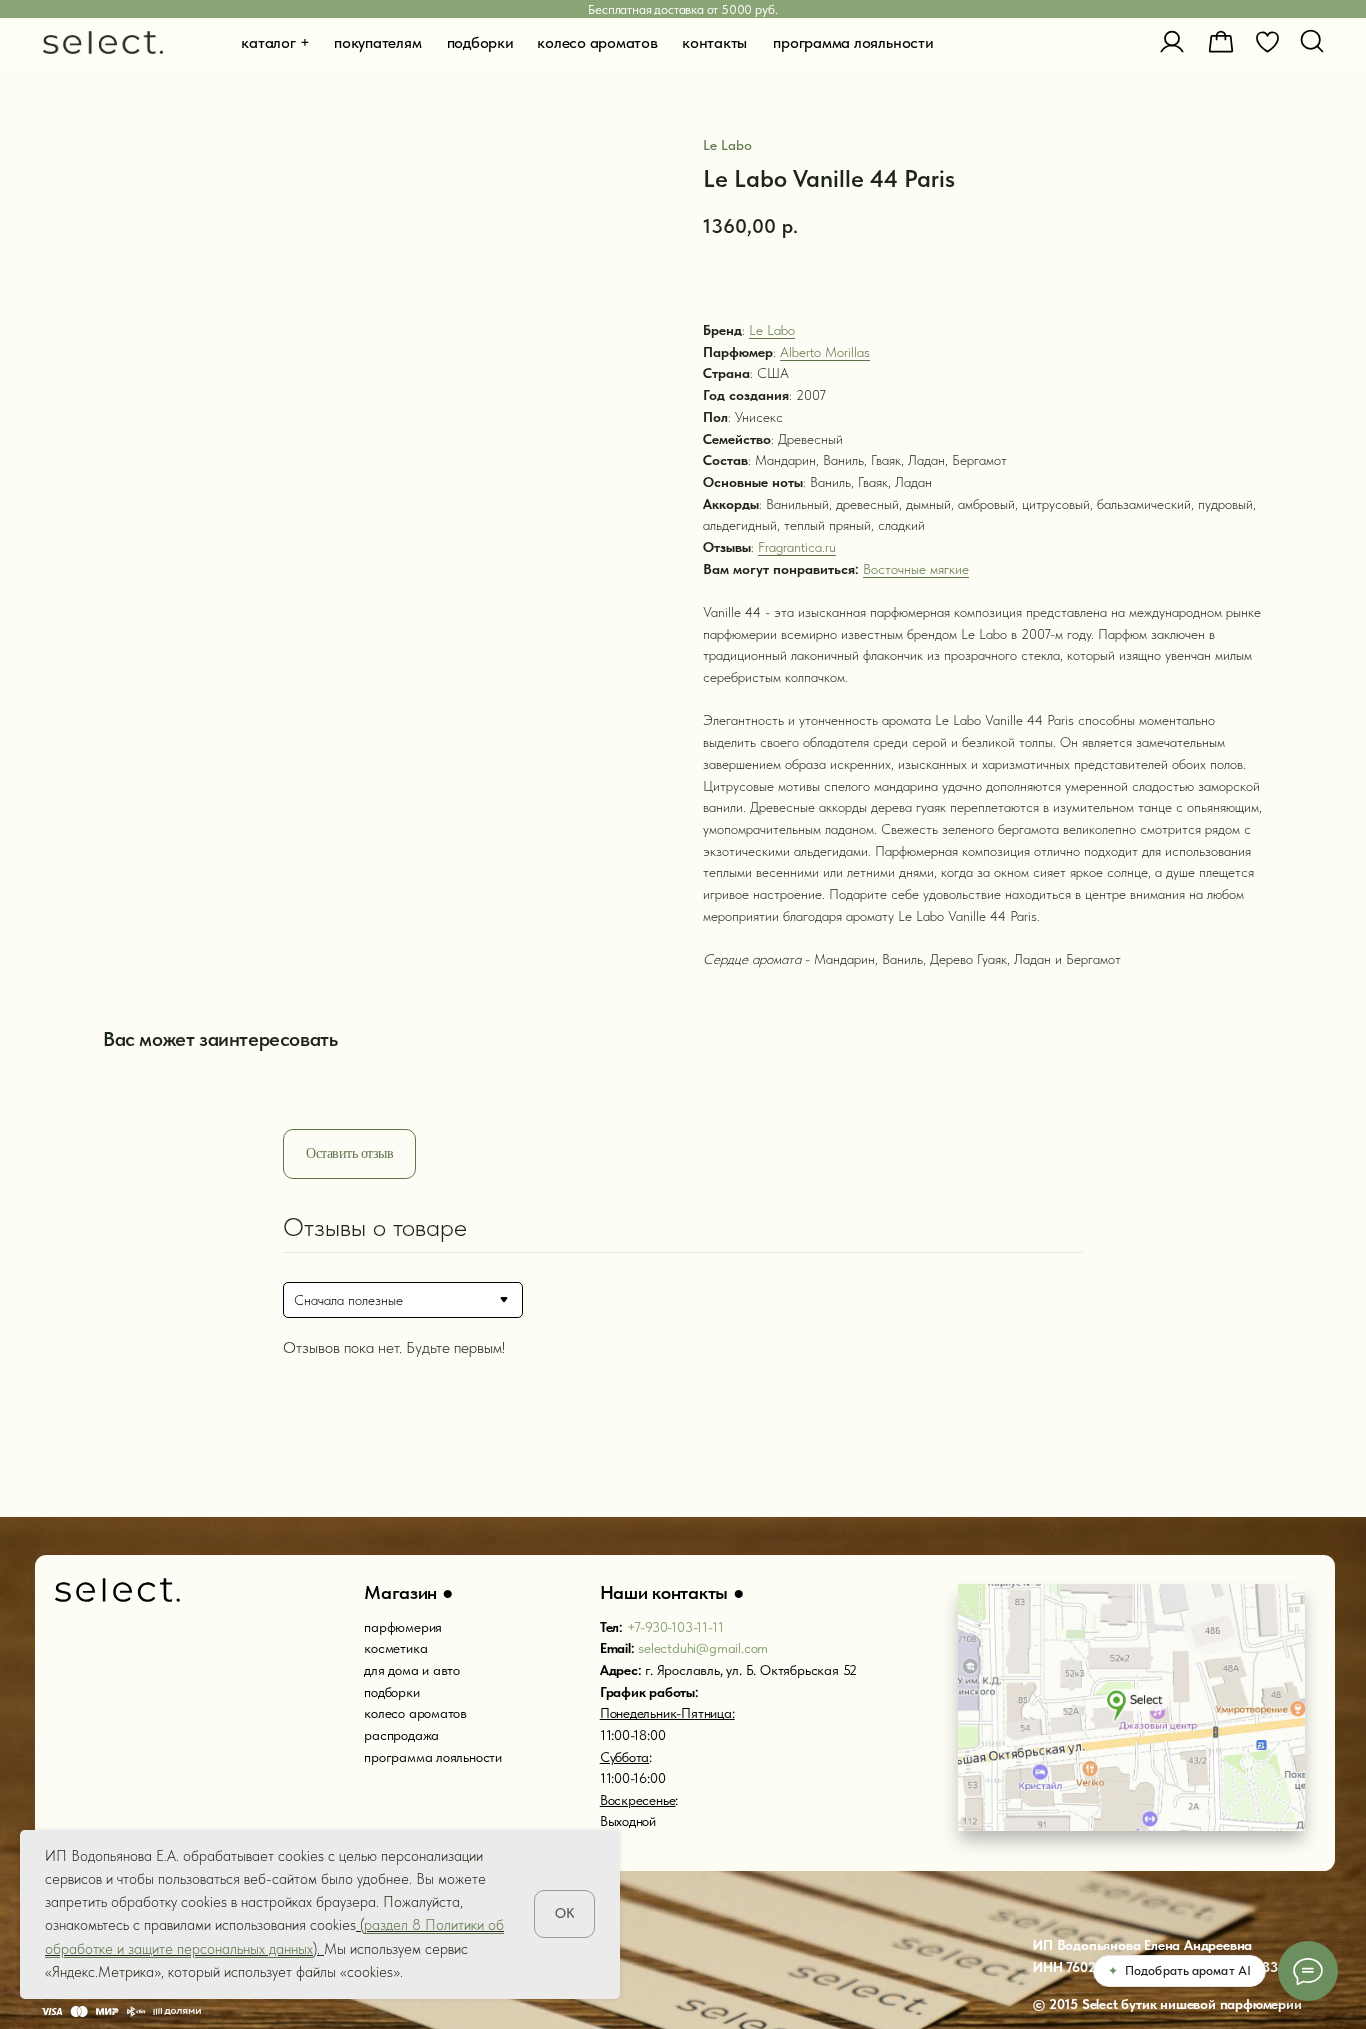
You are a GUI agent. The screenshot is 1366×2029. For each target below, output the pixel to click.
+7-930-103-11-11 (675, 1627)
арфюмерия (406, 1627)
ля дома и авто (415, 1670)
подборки (391, 1692)
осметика (399, 1648)
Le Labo (772, 330)
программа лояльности (433, 1757)
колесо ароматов (415, 1713)
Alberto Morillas (825, 352)
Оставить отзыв (349, 1153)
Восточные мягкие (916, 569)
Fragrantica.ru (797, 547)
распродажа (401, 1735)
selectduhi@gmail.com (703, 1648)
